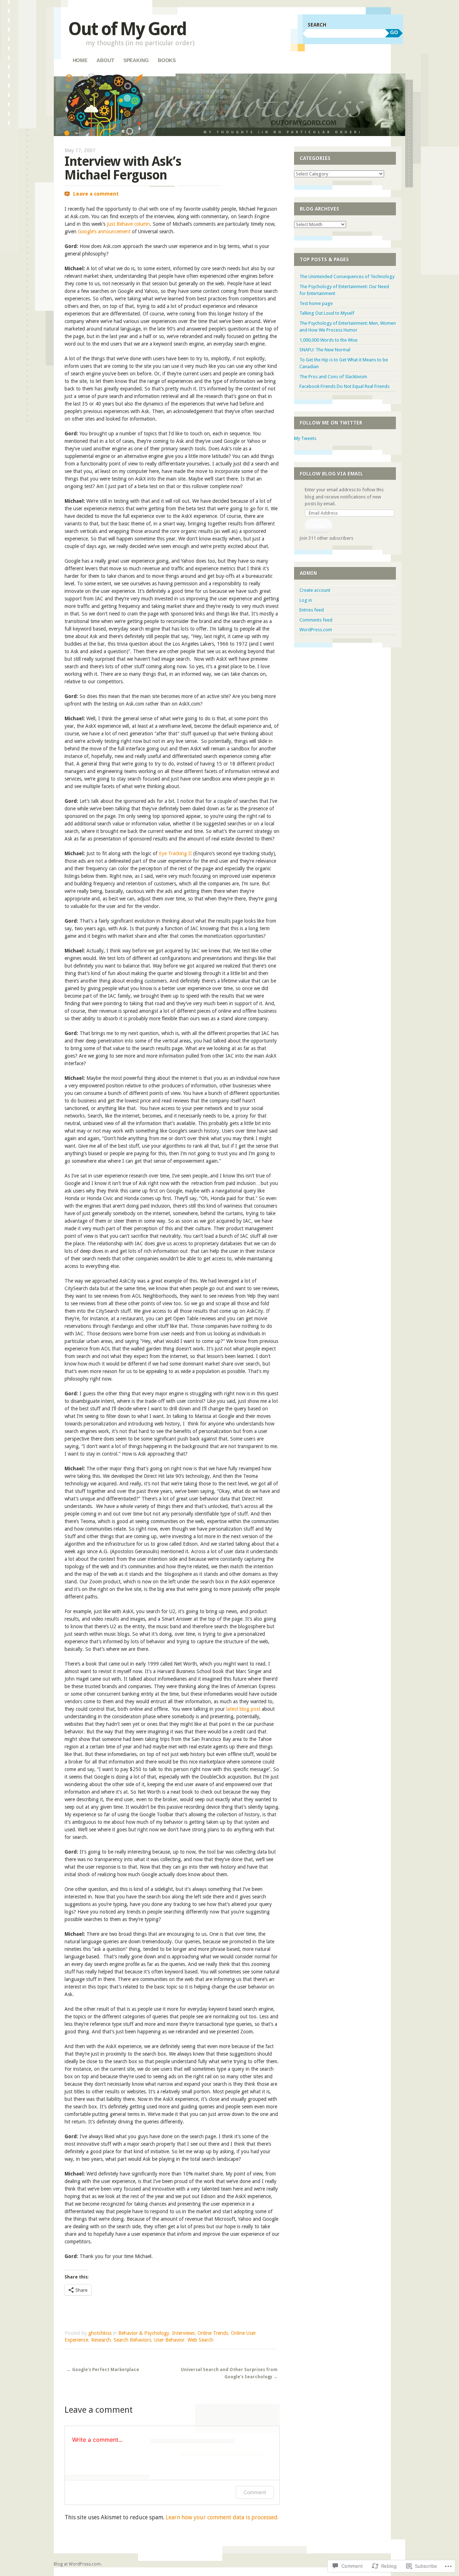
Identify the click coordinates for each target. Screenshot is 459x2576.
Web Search (200, 2340)
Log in (306, 600)
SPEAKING (136, 60)
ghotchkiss (100, 2333)
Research (101, 2340)
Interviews (183, 2333)
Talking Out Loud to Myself (327, 313)
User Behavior (169, 2340)
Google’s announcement (104, 231)
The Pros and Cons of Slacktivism (333, 377)
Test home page (316, 303)
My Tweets (305, 438)
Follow (318, 526)
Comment (255, 2492)
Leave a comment (96, 194)
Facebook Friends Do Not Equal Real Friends (344, 386)
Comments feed (316, 620)
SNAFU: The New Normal (325, 350)
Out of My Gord (127, 29)
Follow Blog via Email (332, 474)
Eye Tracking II (175, 853)
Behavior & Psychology (144, 2333)
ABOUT (105, 60)
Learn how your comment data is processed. (222, 2517)
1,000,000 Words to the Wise (328, 340)
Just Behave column (128, 224)
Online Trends (213, 2333)
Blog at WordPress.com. (78, 2564)
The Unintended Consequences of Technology (347, 277)
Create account (315, 590)
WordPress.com (316, 630)
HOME (80, 60)
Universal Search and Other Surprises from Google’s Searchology (229, 2373)
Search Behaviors (133, 2340)
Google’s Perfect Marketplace (103, 2370)
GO (394, 32)
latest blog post (243, 1709)
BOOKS (167, 60)
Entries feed (312, 610)
